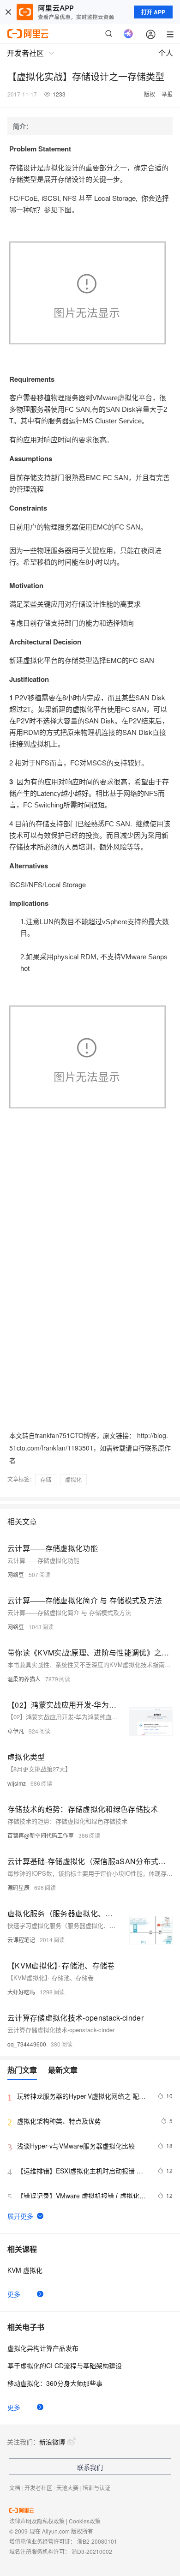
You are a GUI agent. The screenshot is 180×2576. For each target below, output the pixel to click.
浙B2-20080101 (97, 2541)
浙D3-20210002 (92, 2551)
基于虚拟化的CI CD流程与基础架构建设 (65, 2365)
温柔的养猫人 (24, 1679)
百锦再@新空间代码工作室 (41, 1835)
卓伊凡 (16, 1731)
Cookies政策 (85, 2521)
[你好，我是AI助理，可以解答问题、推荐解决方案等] (128, 34)
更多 (14, 2294)
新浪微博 (52, 2442)
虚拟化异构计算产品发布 (43, 2348)
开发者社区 (38, 2488)
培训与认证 (96, 2488)
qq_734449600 (27, 2044)
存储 (46, 1479)
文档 (15, 2488)
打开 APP (153, 12)
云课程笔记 (21, 1940)
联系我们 (90, 2467)
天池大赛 (67, 2488)
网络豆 (16, 1574)
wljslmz (17, 1783)
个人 (166, 53)
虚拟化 (73, 1479)
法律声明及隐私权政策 (37, 2521)
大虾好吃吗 (21, 1992)
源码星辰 (18, 1887)
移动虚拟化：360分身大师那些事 (55, 2383)
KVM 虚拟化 (25, 2270)
